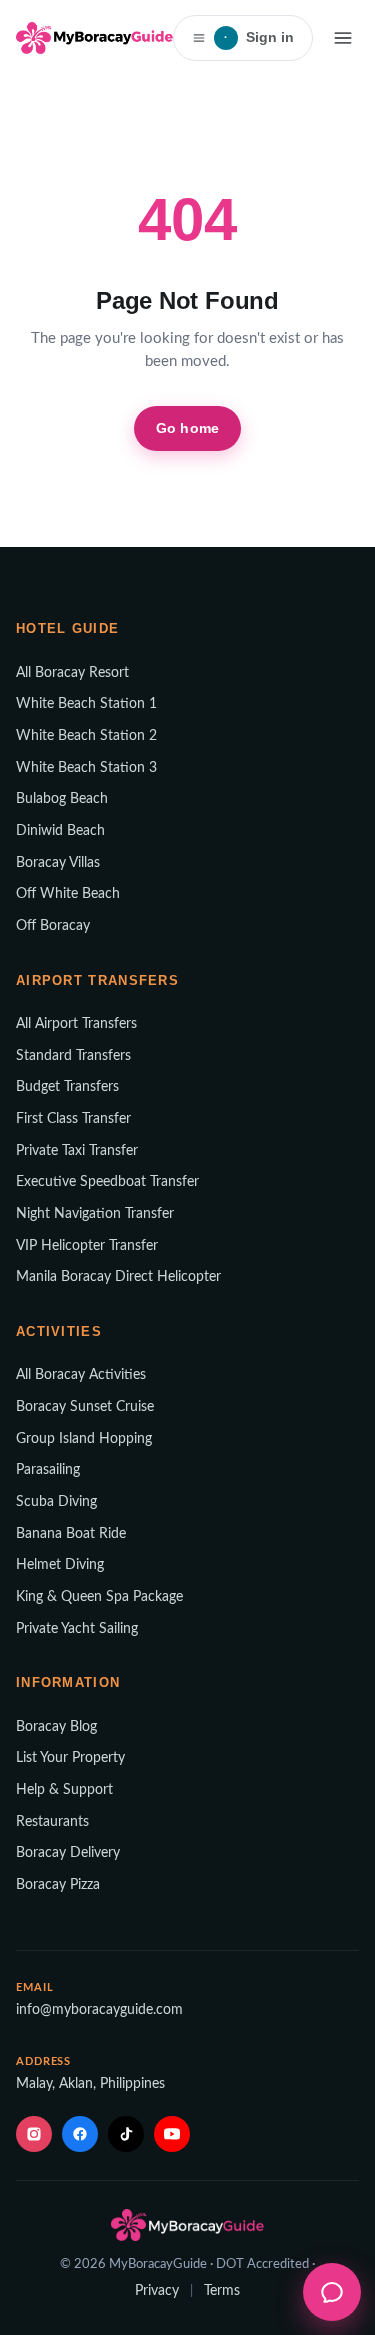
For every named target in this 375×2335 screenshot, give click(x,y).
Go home (187, 428)
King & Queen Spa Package (99, 1597)
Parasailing (48, 1470)
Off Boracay (53, 926)
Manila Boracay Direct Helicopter (118, 1277)
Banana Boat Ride (71, 1534)
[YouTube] (172, 2134)
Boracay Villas (58, 863)
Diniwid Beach (60, 831)
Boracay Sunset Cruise (85, 1407)
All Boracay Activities (81, 1375)
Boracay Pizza (58, 1885)
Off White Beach (68, 894)
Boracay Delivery (68, 1853)
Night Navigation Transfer (95, 1214)
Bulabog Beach (62, 799)
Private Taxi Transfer (77, 1151)
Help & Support (64, 1790)
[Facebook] (80, 2134)
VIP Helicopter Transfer (87, 1246)
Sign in (259, 37)
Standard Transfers (73, 1056)
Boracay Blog (56, 1727)
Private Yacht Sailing (77, 1629)
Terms (222, 2291)
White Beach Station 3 (86, 768)
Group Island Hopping (84, 1439)
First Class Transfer (73, 1119)
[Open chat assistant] (332, 2292)
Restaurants (52, 1822)
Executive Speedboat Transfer (107, 1182)
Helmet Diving (60, 1565)
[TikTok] (126, 2134)
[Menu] (343, 38)
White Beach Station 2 (86, 736)
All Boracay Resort (72, 673)
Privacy (157, 2291)
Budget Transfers (67, 1087)
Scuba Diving (56, 1502)
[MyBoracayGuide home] (94, 38)
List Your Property (70, 1758)
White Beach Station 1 (86, 704)
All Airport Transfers (76, 1024)
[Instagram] (34, 2134)
